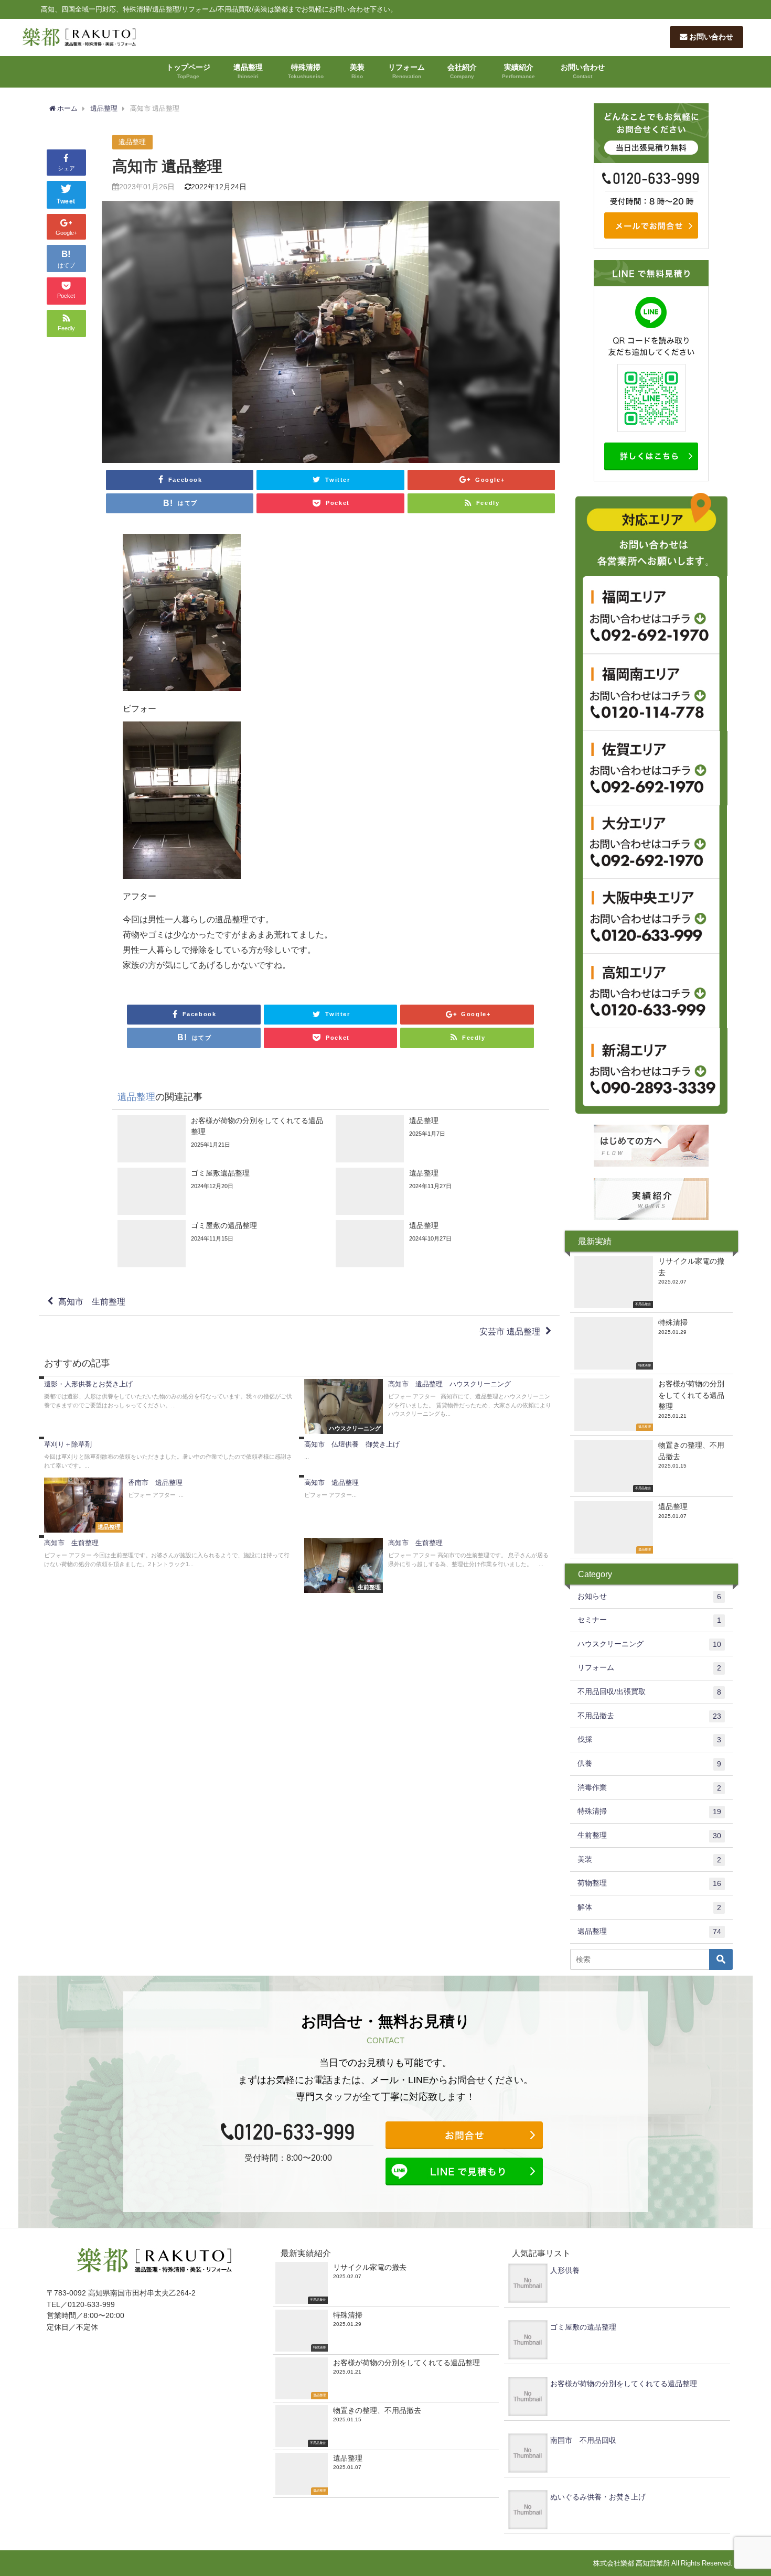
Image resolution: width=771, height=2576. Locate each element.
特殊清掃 (306, 71)
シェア (66, 168)
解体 (649, 1907)
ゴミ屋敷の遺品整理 (583, 2327)
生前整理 (649, 1835)
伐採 (649, 1739)
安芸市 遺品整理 (510, 1331)
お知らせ (649, 1596)
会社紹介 (462, 71)
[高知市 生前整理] (169, 1554)
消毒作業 (649, 1788)
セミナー (649, 1620)
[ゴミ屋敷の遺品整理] (222, 1244)
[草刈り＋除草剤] (169, 1456)
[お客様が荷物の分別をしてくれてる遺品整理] (222, 1139)
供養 (649, 1764)
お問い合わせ (710, 37)
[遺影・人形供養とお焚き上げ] (169, 1395)
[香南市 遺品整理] (169, 1505)
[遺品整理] (440, 1139)
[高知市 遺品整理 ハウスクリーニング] (429, 1406)
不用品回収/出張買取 (649, 1692)
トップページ (188, 71)
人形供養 (565, 2270)
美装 (357, 71)
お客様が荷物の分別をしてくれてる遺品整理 (624, 2384)
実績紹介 (518, 71)
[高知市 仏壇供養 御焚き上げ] (429, 1451)
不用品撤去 (649, 1716)
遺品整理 (248, 71)
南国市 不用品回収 (583, 2440)
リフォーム (406, 71)
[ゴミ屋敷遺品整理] (222, 1191)
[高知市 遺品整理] (429, 1490)
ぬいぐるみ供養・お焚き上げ (598, 2497)
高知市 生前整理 (92, 1301)
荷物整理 (649, 1883)
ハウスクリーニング (649, 1644)
